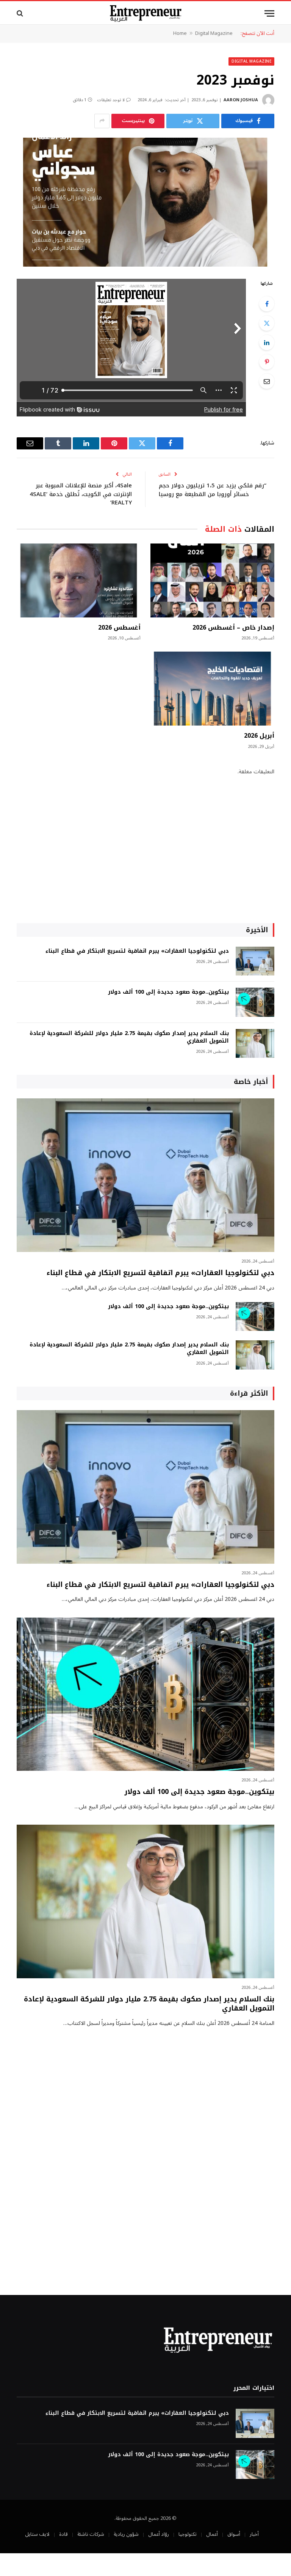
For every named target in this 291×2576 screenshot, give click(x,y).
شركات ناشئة (91, 2534)
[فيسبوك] (267, 304)
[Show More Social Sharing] (102, 121)
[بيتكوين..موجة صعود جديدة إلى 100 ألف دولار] (255, 1002)
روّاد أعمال (159, 2534)
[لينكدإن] (267, 342)
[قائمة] (269, 13)
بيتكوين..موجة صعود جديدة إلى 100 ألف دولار (168, 992)
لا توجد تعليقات (111, 100)
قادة (63, 2534)
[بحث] (21, 13)
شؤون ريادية (126, 2534)
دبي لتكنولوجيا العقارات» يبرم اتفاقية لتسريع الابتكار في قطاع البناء (137, 951)
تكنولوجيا (188, 2534)
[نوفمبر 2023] (145, 202)
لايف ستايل (37, 2534)
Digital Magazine (214, 33)
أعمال (212, 2534)
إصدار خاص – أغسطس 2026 (233, 628)
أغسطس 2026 (119, 628)
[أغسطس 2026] (79, 580)
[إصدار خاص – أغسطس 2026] (212, 580)
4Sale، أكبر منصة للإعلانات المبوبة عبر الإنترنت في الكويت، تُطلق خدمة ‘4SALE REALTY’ (81, 494)
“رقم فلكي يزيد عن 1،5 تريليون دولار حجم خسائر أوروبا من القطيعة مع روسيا (213, 490)
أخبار (254, 2534)
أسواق (234, 2534)
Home (180, 33)
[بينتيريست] (267, 362)
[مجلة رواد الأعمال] (146, 13)
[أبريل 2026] (212, 689)
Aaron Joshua (241, 100)
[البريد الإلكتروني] (267, 381)
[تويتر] (267, 323)
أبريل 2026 (259, 736)
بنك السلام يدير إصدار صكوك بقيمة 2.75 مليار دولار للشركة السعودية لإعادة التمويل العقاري (129, 1037)
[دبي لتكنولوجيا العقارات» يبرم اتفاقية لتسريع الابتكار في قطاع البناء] (255, 961)
